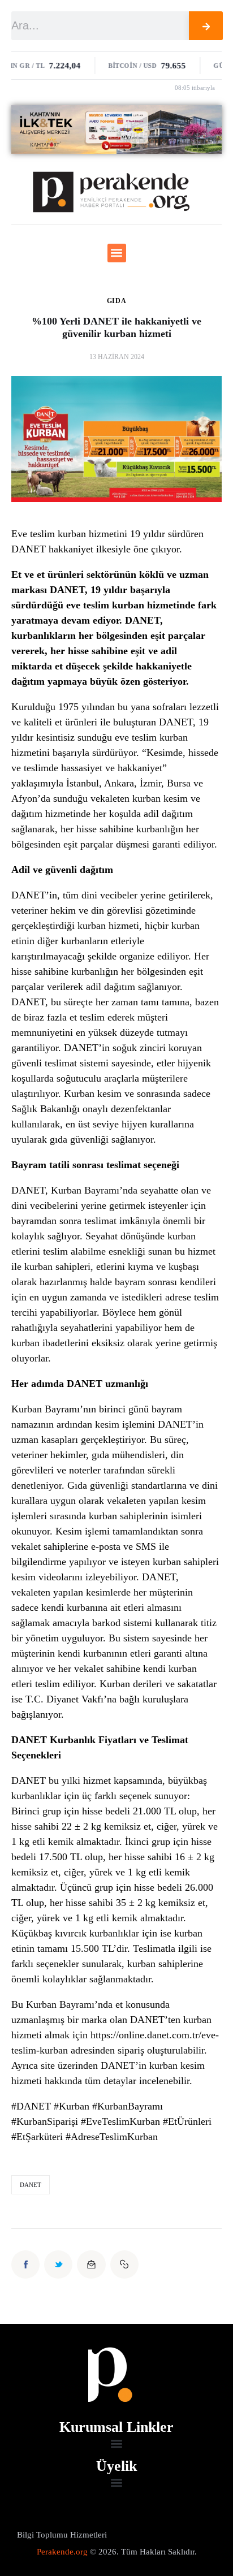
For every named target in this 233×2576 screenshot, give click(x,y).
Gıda (117, 301)
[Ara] (206, 26)
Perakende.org (62, 2552)
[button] (117, 253)
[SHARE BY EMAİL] (91, 2264)
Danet (31, 2185)
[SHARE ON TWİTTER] (58, 2264)
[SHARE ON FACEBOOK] (25, 2264)
